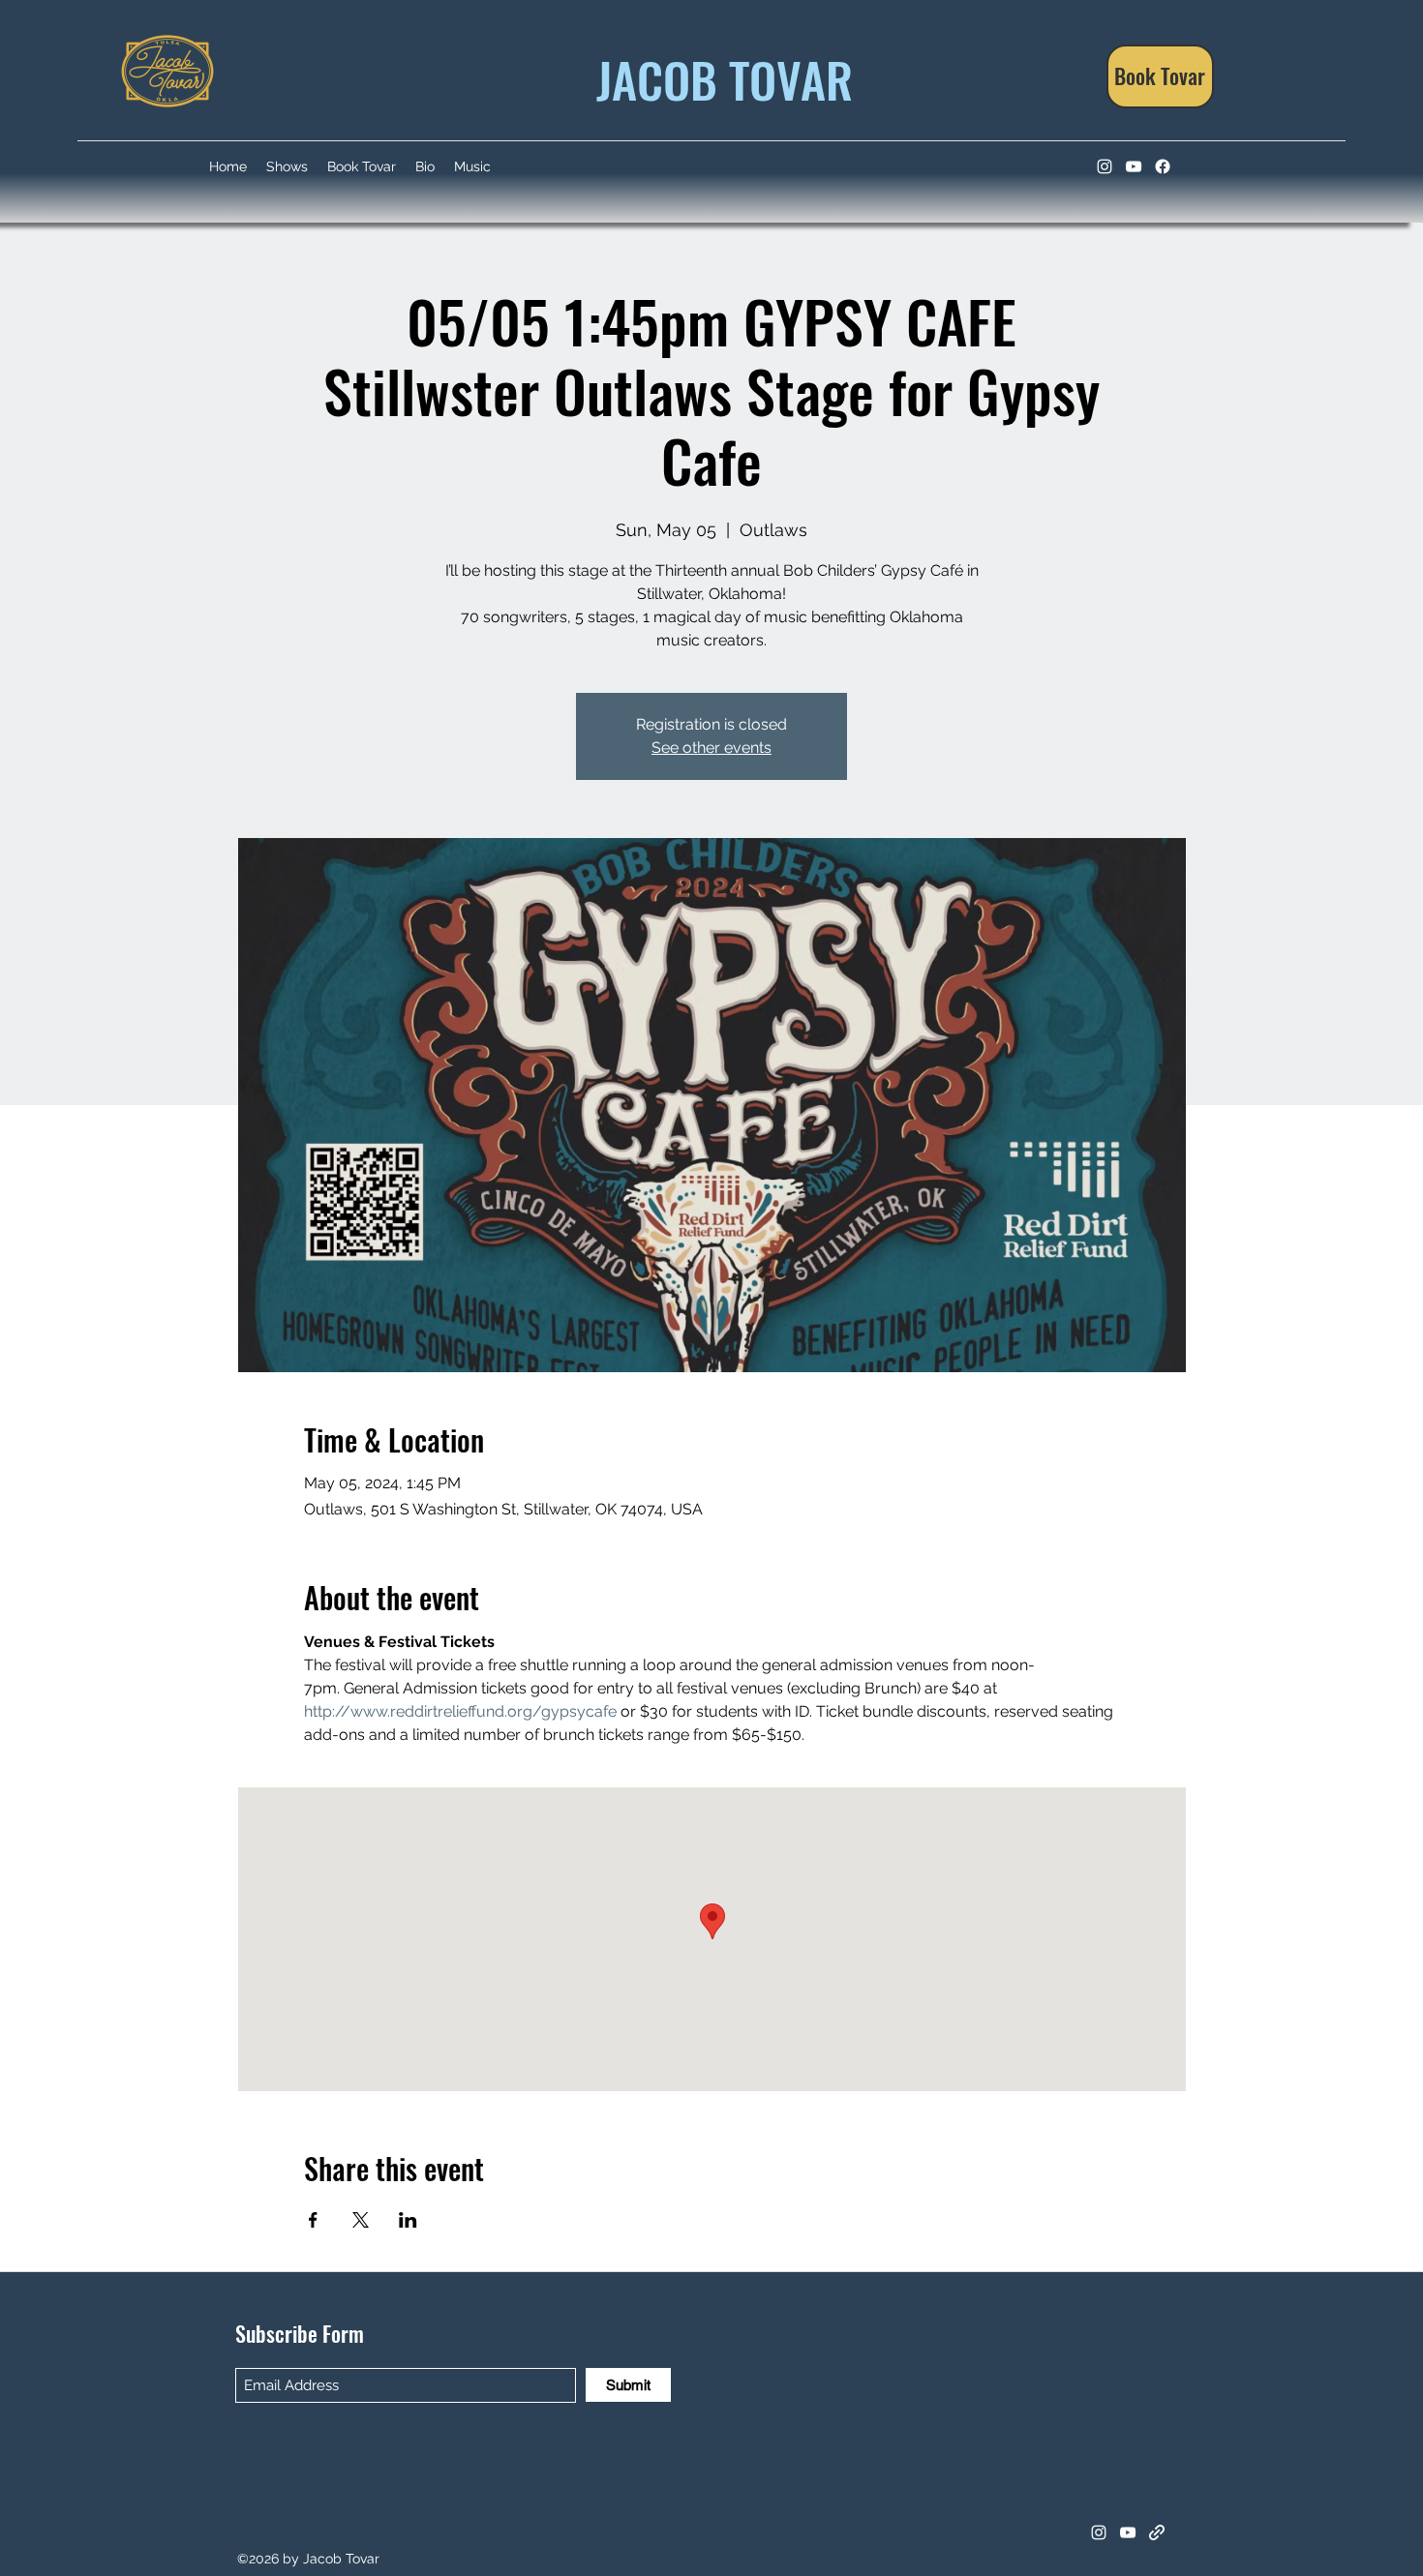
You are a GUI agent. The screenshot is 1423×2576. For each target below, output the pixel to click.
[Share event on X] (361, 2220)
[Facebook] (1163, 166)
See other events (711, 748)
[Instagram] (1105, 166)
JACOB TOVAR (719, 78)
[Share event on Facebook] (313, 2220)
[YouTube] (1134, 166)
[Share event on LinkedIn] (408, 2220)
